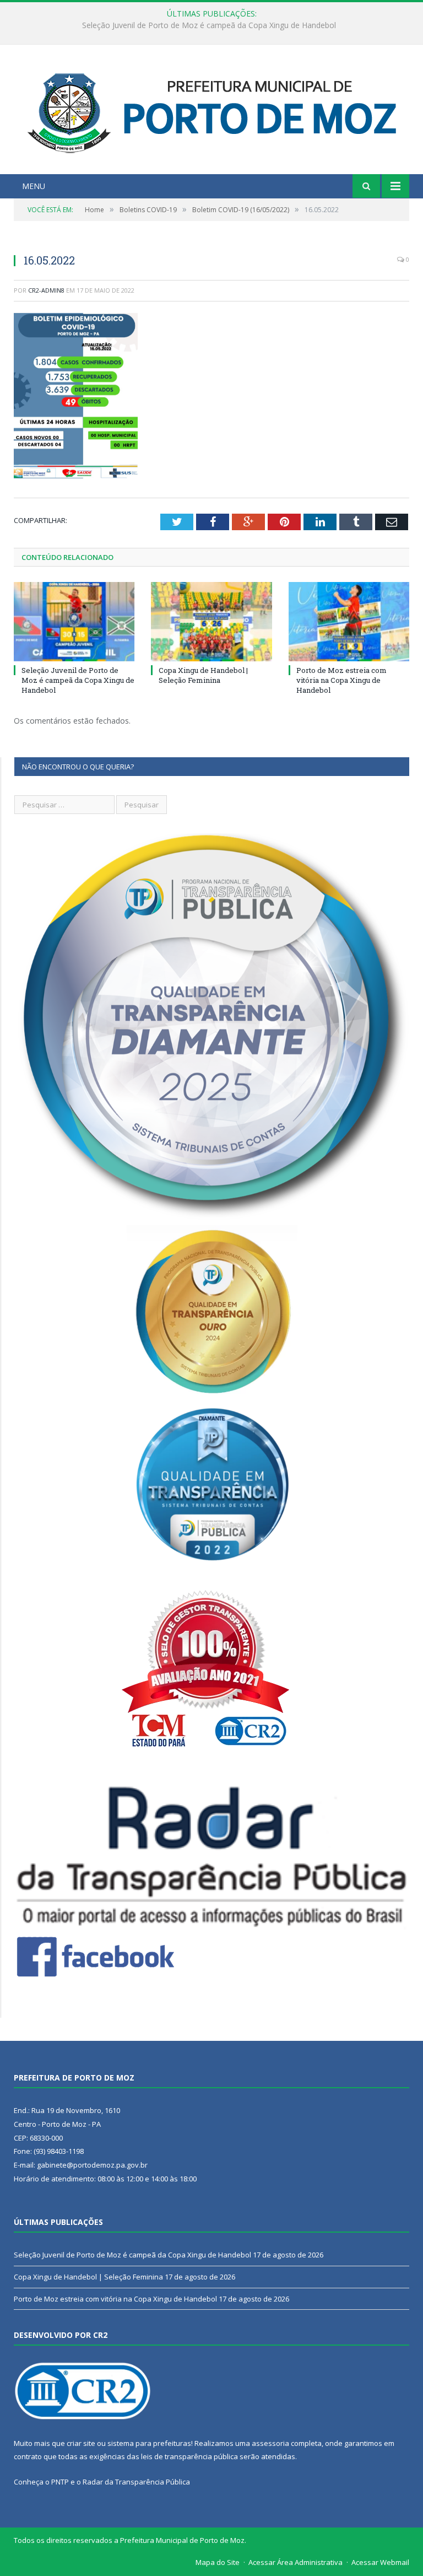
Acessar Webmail (380, 2562)
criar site (81, 2443)
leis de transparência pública (189, 2456)
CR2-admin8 (46, 290)
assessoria (270, 2443)
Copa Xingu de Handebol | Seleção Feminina (209, 25)
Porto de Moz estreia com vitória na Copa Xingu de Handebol (341, 680)
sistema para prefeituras (149, 2443)
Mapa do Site (218, 2562)
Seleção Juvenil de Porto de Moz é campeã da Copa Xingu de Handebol (78, 680)
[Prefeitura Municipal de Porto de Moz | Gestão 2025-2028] (212, 111)
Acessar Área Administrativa (295, 2562)
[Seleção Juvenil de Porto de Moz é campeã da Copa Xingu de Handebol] (74, 621)
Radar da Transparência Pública (136, 2482)
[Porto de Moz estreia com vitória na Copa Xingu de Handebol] (349, 621)
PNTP (60, 2482)
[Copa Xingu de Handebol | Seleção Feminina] (211, 621)
